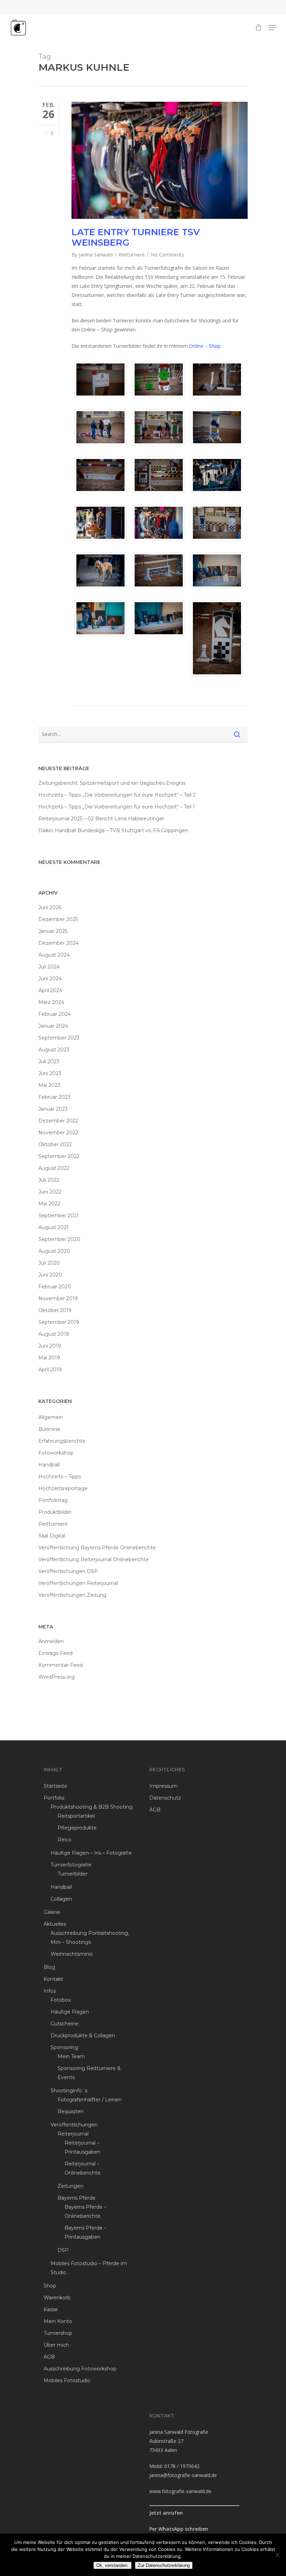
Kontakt (53, 1979)
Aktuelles (55, 1924)
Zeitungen (70, 2186)
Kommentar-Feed (61, 1665)
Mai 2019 (49, 1358)
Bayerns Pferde (77, 2198)
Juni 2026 (50, 907)
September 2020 (59, 1239)
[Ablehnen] (277, 2555)
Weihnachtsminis (71, 1954)
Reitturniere (132, 255)
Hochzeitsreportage (63, 1488)
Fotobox (61, 2000)
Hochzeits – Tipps (60, 1477)
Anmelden (51, 1641)
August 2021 (54, 1227)
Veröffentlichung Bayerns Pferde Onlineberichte (97, 1548)
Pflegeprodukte (77, 1828)
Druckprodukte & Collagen (83, 2036)
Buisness (49, 1429)
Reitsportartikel (76, 1816)
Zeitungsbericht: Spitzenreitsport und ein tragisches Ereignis (112, 783)
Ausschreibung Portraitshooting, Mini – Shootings (90, 1938)
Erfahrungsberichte (62, 1441)
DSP (63, 2250)
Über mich (56, 2345)
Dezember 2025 (58, 919)
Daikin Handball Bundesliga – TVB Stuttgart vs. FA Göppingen (113, 830)
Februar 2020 (55, 1287)
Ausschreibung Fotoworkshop (80, 2369)
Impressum (163, 1786)
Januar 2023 (53, 1109)
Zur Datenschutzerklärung (164, 2565)
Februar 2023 (54, 1097)
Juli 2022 (49, 1180)
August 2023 (54, 1050)
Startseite (55, 1786)
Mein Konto (58, 2321)
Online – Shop (205, 346)
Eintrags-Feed (55, 1653)
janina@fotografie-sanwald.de (183, 2475)
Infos (50, 1991)
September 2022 (59, 1156)
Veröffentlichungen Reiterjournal (78, 1583)
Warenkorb (57, 2298)
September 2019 (59, 1322)
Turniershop (58, 2333)
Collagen (61, 1899)
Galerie (52, 1912)
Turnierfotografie (71, 1865)
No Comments (167, 255)
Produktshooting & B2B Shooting (92, 1807)
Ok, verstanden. (112, 2565)
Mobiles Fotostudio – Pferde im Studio (89, 2268)
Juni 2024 (50, 979)
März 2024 (51, 1002)
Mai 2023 (49, 1085)
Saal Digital (52, 1536)
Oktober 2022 (55, 1144)
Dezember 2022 (58, 1121)
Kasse (51, 2309)
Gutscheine (65, 2024)
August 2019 (54, 1334)
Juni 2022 (50, 1192)
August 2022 (54, 1168)
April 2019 (50, 1370)
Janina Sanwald (96, 255)
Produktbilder (55, 1512)
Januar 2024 (53, 1026)
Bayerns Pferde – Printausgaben (85, 2232)
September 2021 (59, 1216)
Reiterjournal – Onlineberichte (82, 2168)
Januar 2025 (53, 931)
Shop (50, 2286)
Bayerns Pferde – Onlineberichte (85, 2211)
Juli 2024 (49, 967)
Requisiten (71, 2111)
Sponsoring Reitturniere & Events (89, 2073)
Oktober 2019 (55, 1310)
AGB (49, 2357)
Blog (49, 1967)
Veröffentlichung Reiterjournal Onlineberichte (94, 1559)
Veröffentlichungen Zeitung (72, 1595)
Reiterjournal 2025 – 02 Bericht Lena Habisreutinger (101, 819)
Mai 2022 (49, 1204)
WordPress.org (57, 1677)
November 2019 (58, 1298)
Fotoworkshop (56, 1453)
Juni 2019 (50, 1346)
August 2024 (54, 955)
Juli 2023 (49, 1061)
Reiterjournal (73, 2134)
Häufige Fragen (70, 2012)
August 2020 (54, 1251)
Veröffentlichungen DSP (68, 1571)
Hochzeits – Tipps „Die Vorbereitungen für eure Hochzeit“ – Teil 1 (117, 807)
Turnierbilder (73, 1874)
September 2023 (59, 1038)
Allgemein (51, 1417)
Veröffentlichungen (74, 2125)
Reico (65, 1840)
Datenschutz (165, 1798)
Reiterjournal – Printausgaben (82, 2147)
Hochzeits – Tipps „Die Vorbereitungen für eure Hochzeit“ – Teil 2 (117, 795)
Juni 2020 (50, 1275)
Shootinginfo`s (69, 2091)
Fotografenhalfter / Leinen (90, 2100)
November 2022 (58, 1133)
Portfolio (54, 1798)
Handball (49, 1465)
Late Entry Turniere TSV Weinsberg (136, 237)
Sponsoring (64, 2047)
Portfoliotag (53, 1500)
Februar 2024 (55, 1014)
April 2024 (50, 990)
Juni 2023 (50, 1073)
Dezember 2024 (58, 943)
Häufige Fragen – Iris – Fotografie (91, 1853)
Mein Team (71, 2056)
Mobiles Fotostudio (67, 2380)
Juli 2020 (49, 1263)
